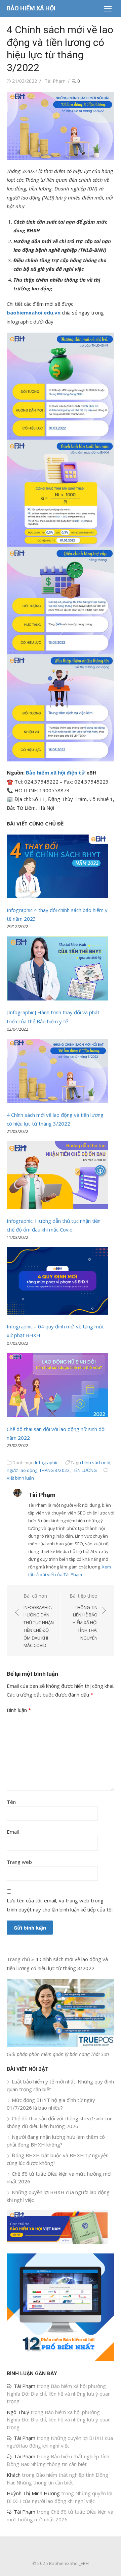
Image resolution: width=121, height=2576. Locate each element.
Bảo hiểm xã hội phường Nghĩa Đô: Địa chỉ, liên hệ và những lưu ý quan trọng (59, 2393)
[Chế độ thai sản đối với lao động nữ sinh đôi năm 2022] (57, 1386)
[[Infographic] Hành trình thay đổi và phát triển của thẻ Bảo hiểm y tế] (57, 970)
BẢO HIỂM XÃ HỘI (31, 8)
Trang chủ (18, 1959)
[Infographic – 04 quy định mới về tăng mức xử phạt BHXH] (57, 1282)
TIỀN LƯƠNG (84, 1470)
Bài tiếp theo (84, 1617)
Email (13, 1832)
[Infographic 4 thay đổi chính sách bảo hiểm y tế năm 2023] (57, 868)
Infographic (47, 1463)
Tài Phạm (55, 81)
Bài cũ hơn (39, 1620)
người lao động (22, 1470)
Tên (11, 1802)
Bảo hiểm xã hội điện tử (55, 772)
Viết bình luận (20, 1478)
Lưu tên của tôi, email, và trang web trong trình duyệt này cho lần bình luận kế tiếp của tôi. (60, 1905)
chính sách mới (95, 1463)
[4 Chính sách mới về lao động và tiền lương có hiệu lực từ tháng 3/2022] (57, 1072)
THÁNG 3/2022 (55, 1470)
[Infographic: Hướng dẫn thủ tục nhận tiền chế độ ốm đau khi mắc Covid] (57, 1176)
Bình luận (19, 1710)
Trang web (19, 1862)
